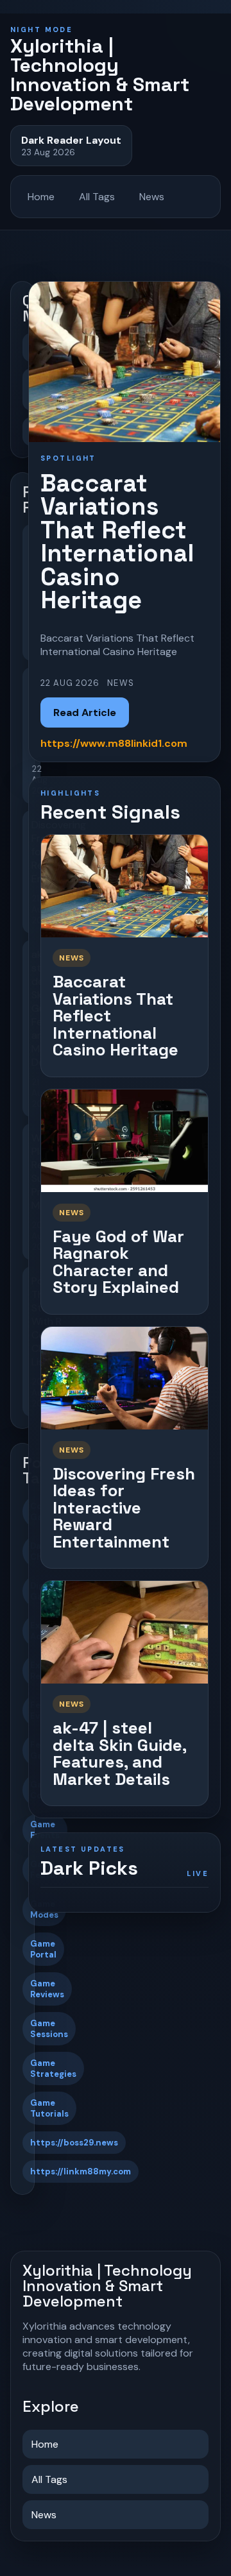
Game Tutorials (49, 2108)
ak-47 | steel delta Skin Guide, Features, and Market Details (119, 1753)
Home (41, 197)
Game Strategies (53, 2068)
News (152, 197)
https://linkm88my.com (81, 2171)
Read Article (85, 712)
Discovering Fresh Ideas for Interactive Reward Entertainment (124, 1508)
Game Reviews (47, 1989)
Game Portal (43, 1949)
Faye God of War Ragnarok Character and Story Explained (118, 1262)
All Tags (97, 197)
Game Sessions (49, 2029)
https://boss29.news (74, 2143)
